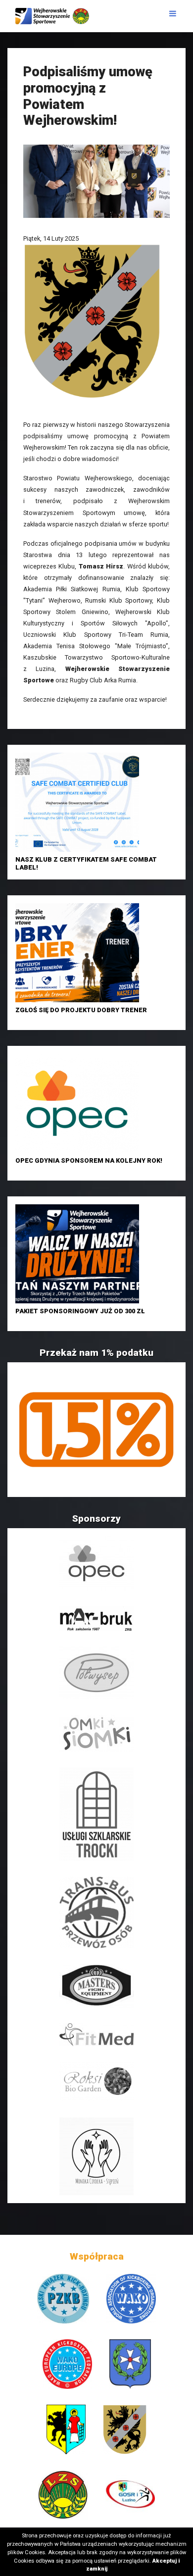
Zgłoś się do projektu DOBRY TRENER (81, 1010)
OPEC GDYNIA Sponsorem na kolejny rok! (89, 1160)
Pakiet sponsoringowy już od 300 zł (80, 1311)
